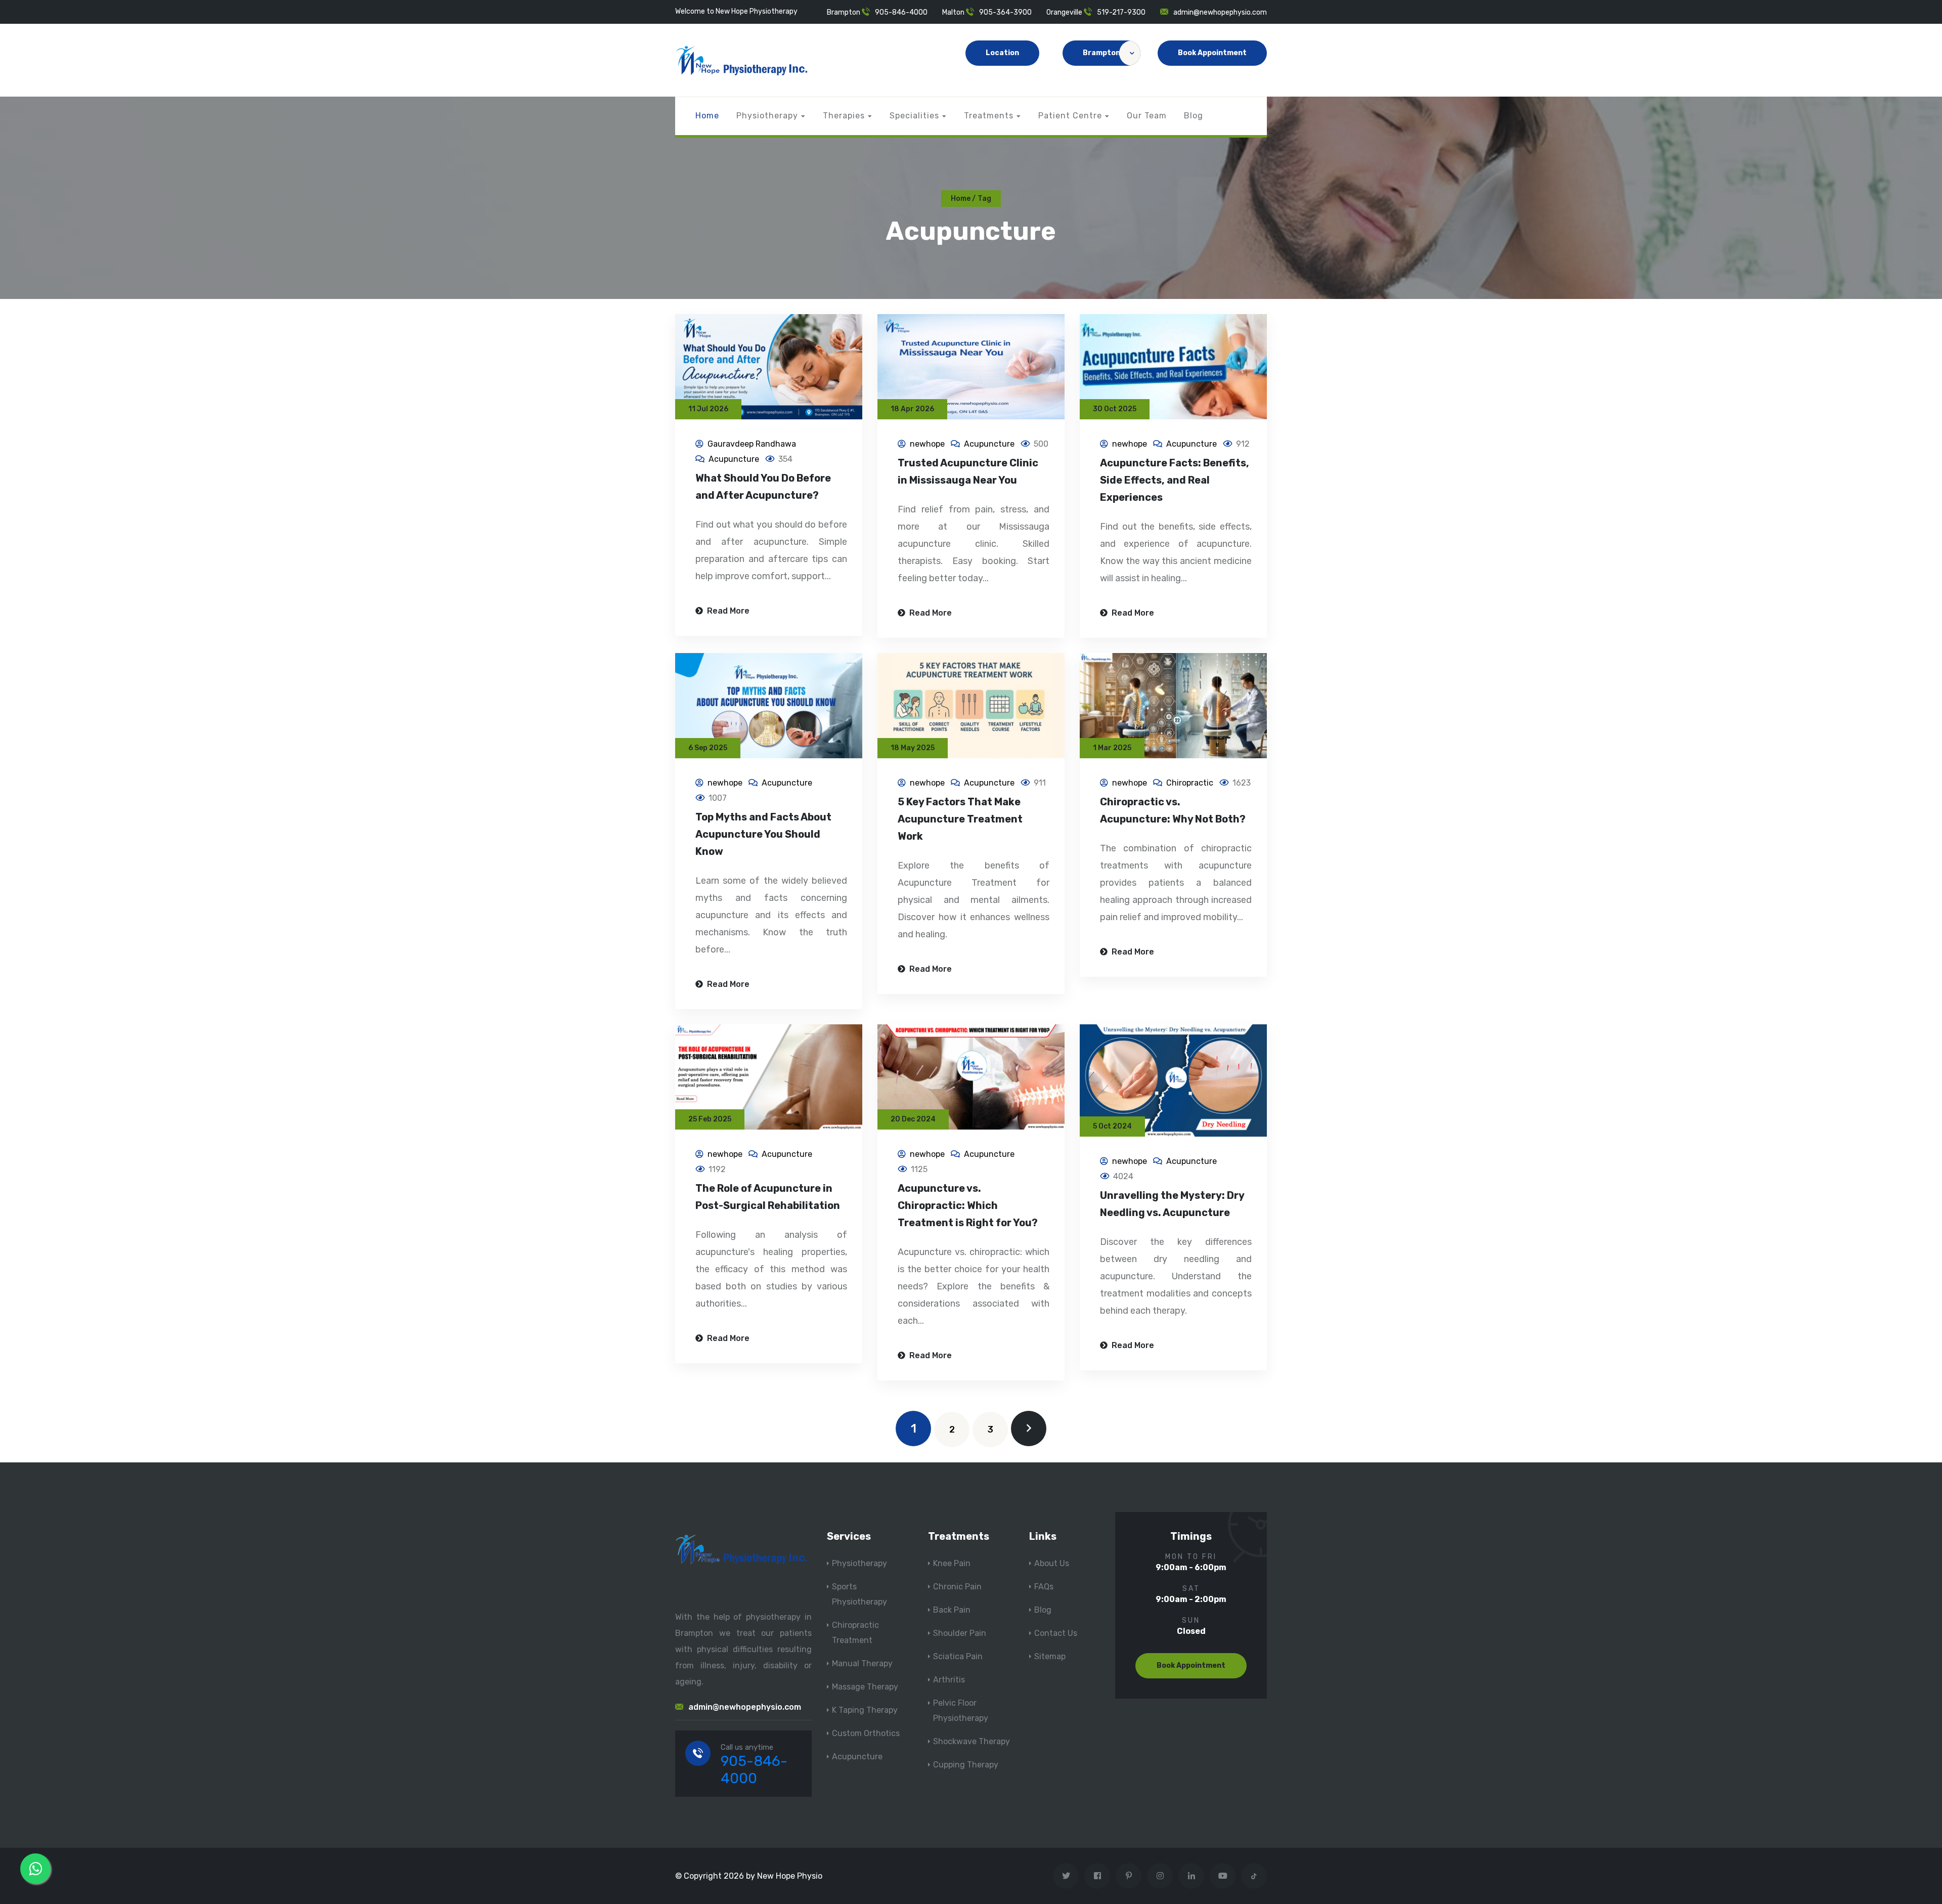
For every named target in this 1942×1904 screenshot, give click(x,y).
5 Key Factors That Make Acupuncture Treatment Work (960, 819)
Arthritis (949, 1680)
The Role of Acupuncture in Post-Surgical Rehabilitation (768, 1197)
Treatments (989, 116)
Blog (1194, 116)
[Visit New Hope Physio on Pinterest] (1129, 1876)
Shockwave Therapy (972, 1741)
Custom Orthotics (866, 1733)
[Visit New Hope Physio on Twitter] (1066, 1876)
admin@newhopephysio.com (1220, 12)
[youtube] (1223, 1876)
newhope (927, 444)
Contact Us (1056, 1633)
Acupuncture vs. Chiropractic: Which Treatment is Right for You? (968, 1205)
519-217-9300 (1121, 12)
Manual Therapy (862, 1663)
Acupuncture (734, 459)
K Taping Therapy (865, 1710)
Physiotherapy (767, 116)
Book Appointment (1212, 53)
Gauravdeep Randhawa (752, 444)
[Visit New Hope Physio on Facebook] (1097, 1876)
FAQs (1044, 1587)
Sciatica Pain (958, 1656)
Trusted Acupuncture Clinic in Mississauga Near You (968, 471)
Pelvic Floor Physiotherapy (961, 1711)
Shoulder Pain (960, 1633)
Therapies (844, 116)
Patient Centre (1070, 116)
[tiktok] (1254, 1876)
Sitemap (1050, 1656)
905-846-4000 (901, 12)
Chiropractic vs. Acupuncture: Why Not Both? (1173, 810)
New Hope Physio (790, 1876)
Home (707, 116)
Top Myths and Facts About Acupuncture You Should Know (763, 834)
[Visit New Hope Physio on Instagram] (1160, 1876)
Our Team (1147, 116)
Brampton (1101, 53)
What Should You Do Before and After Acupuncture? (763, 487)
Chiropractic (1190, 783)
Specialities (914, 116)
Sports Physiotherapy (859, 1594)
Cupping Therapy (966, 1765)
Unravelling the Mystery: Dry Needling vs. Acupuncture (1172, 1204)
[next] (1029, 1429)
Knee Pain (952, 1563)
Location (1002, 53)
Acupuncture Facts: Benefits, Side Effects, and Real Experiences (1175, 480)
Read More (727, 611)
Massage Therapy (865, 1687)
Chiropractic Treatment (855, 1633)
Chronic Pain (957, 1587)
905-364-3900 (1005, 12)
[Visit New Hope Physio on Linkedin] (1191, 1876)
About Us (1052, 1563)
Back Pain (952, 1610)
